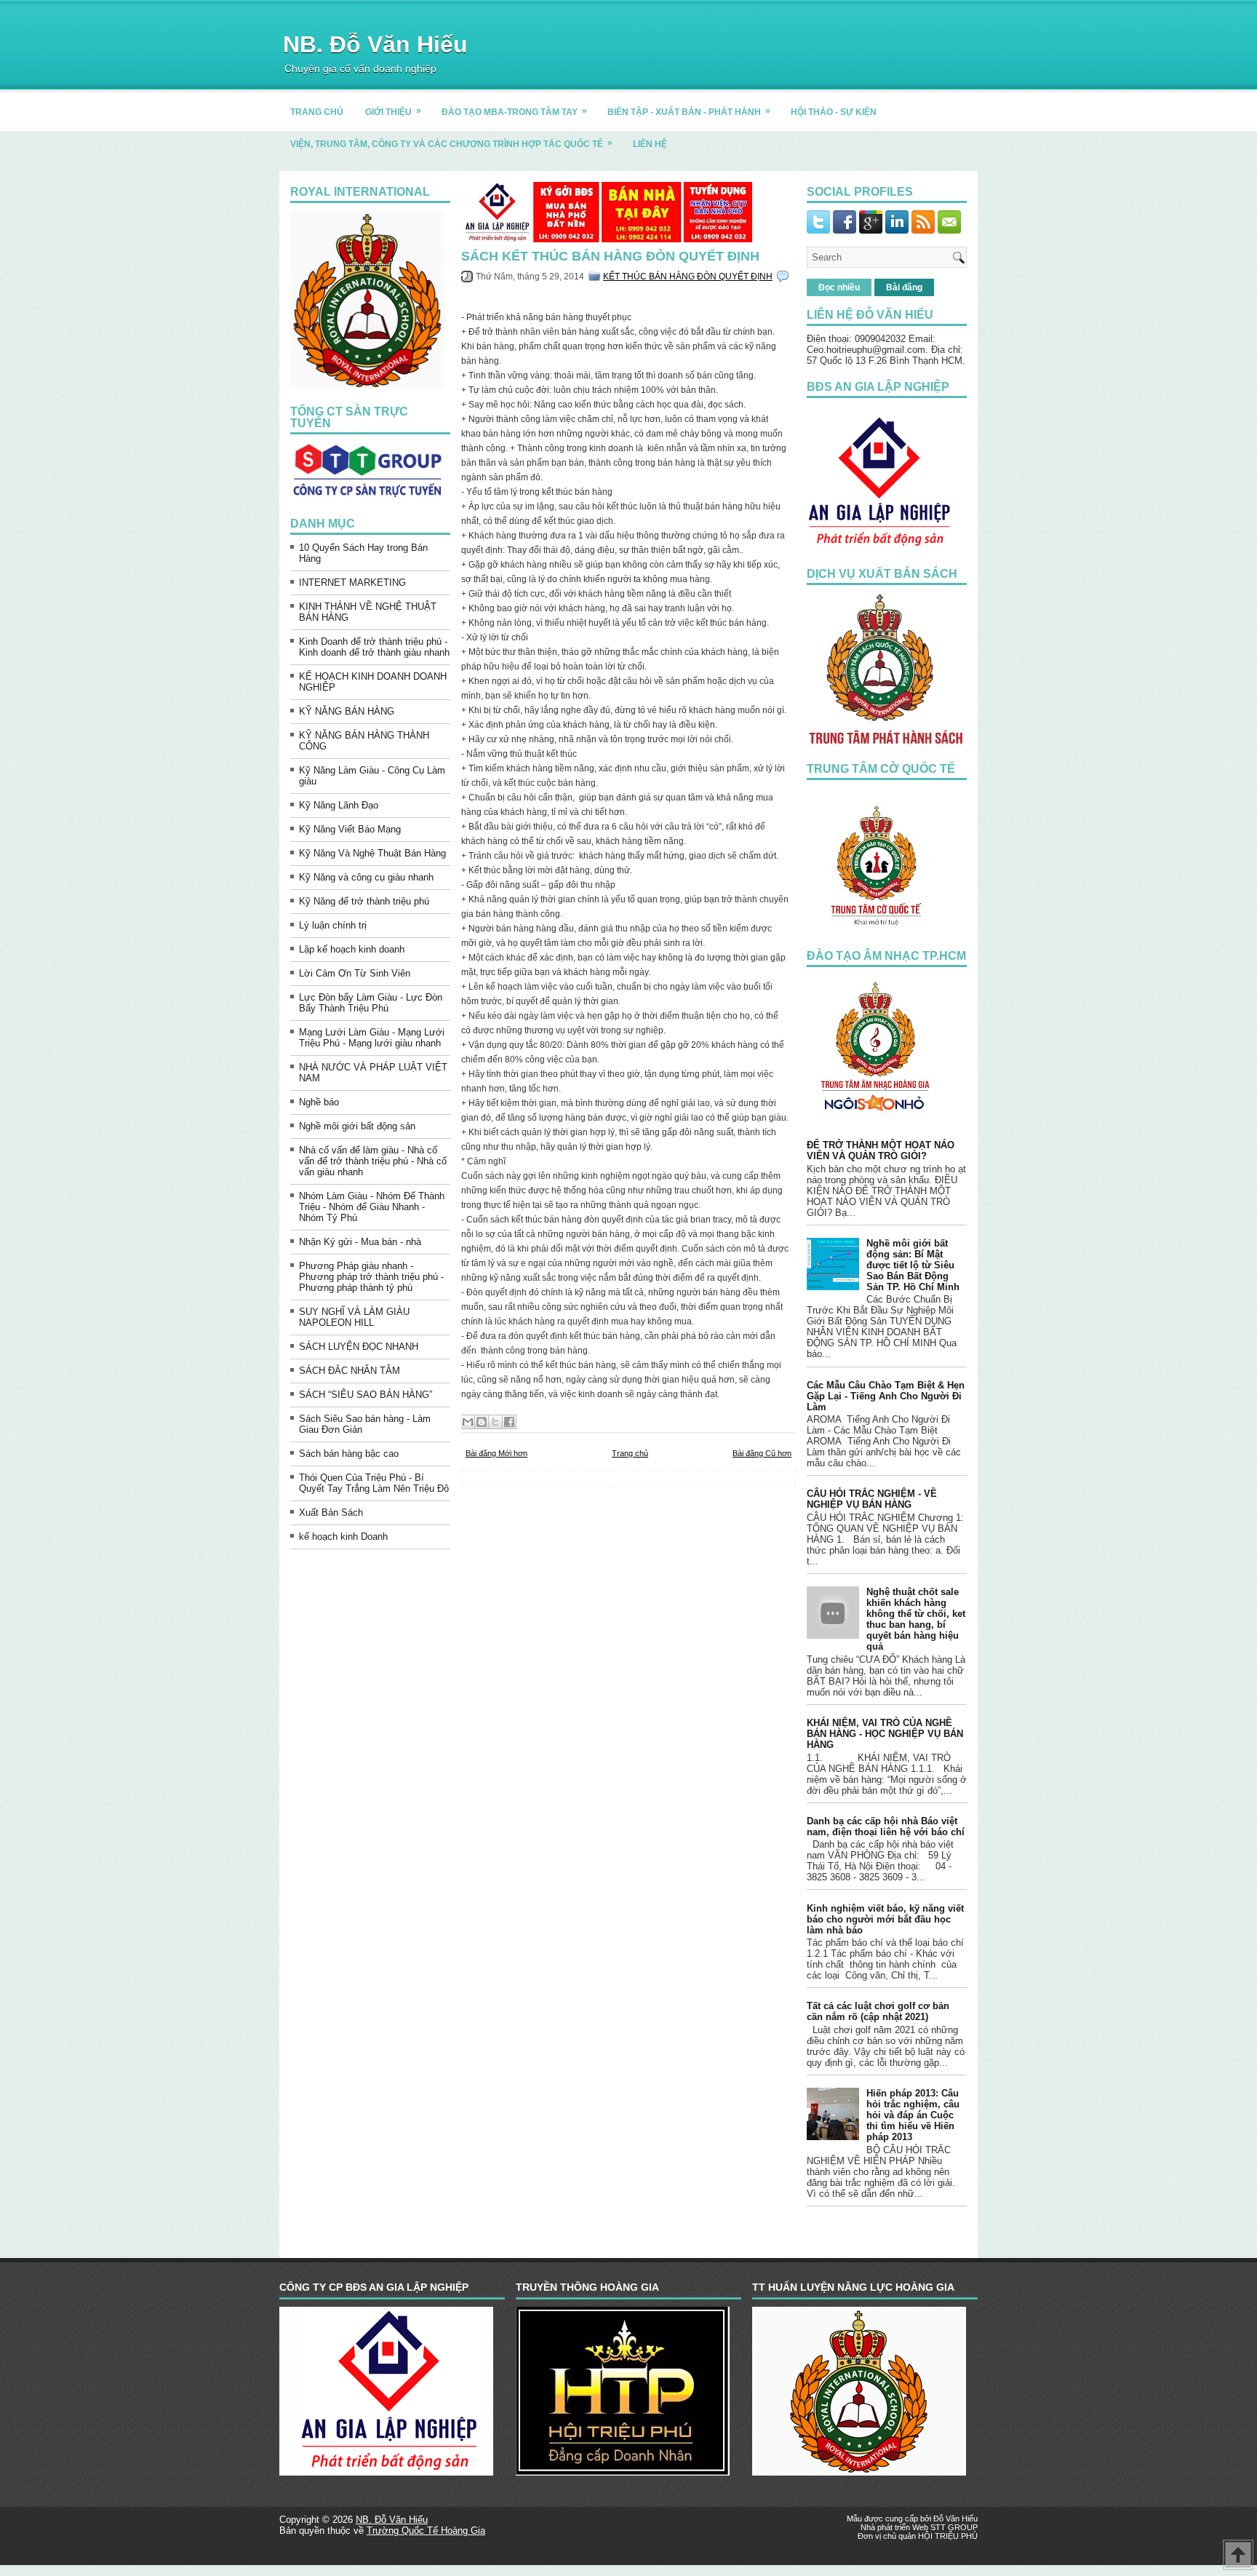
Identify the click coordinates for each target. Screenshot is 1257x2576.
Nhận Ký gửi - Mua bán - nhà (360, 1242)
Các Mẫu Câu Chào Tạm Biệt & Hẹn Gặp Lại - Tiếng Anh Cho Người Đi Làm (886, 1396)
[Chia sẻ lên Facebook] (509, 1422)
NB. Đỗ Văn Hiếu (375, 44)
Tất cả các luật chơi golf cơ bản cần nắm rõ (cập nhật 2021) (878, 2011)
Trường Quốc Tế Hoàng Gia (426, 2531)
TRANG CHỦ (317, 112)
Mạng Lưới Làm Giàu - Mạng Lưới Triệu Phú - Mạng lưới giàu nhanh (372, 1038)
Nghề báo (319, 1102)
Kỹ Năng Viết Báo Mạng (350, 829)
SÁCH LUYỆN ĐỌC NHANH (359, 1347)
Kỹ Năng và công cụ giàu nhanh (366, 877)
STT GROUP (954, 2527)
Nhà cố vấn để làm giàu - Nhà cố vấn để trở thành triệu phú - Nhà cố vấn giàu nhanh (373, 1161)
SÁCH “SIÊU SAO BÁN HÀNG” (366, 1395)
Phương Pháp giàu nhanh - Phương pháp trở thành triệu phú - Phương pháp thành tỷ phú (371, 1277)
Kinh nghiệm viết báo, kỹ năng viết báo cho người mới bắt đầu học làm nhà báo (885, 1919)
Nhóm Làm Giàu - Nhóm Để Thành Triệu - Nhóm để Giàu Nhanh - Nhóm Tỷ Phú (372, 1207)
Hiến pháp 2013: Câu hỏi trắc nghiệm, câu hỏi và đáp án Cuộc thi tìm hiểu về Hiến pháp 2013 (913, 2115)
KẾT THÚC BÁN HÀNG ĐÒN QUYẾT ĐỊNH (688, 277)
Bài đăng (904, 287)
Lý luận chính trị (333, 925)
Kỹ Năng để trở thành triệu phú (364, 901)
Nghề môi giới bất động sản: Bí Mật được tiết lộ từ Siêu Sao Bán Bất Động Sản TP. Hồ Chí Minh (913, 1265)
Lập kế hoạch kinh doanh (352, 949)
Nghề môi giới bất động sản (357, 1126)
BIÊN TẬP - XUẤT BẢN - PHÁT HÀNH (689, 111)
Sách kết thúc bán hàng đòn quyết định (610, 256)
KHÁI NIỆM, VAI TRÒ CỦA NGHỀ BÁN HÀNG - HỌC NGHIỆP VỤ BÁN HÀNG (885, 1734)
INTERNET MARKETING (352, 583)
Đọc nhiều (839, 287)
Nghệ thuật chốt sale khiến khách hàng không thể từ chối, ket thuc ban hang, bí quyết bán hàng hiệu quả (916, 1619)
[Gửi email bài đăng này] (468, 1422)
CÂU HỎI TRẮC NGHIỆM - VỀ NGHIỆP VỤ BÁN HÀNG (872, 1499)
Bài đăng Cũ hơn (762, 1453)
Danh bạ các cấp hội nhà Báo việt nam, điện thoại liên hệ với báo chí (886, 1826)
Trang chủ (630, 1453)
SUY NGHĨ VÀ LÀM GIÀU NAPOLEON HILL (354, 1317)
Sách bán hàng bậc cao (349, 1454)
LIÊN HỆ (650, 144)
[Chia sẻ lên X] (495, 1422)
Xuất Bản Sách (331, 1512)
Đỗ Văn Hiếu (955, 2519)
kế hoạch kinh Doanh (343, 1537)
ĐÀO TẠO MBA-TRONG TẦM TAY (514, 111)
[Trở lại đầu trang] (1238, 2556)
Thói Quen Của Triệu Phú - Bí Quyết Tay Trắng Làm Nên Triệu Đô (374, 1483)
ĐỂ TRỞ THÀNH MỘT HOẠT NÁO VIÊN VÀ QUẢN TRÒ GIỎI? (881, 1150)
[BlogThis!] (482, 1422)
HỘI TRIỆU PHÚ (948, 2536)
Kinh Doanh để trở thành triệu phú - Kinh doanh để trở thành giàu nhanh (374, 647)
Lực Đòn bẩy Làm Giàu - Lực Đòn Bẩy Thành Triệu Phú (371, 1003)
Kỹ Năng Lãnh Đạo (339, 805)
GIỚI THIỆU (393, 111)
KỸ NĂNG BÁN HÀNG (347, 711)
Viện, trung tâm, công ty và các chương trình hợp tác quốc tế (451, 143)
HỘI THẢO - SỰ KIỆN (834, 112)
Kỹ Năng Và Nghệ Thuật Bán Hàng (372, 853)
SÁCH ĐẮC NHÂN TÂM (350, 1371)
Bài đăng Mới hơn (496, 1453)
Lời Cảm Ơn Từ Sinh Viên (355, 973)
